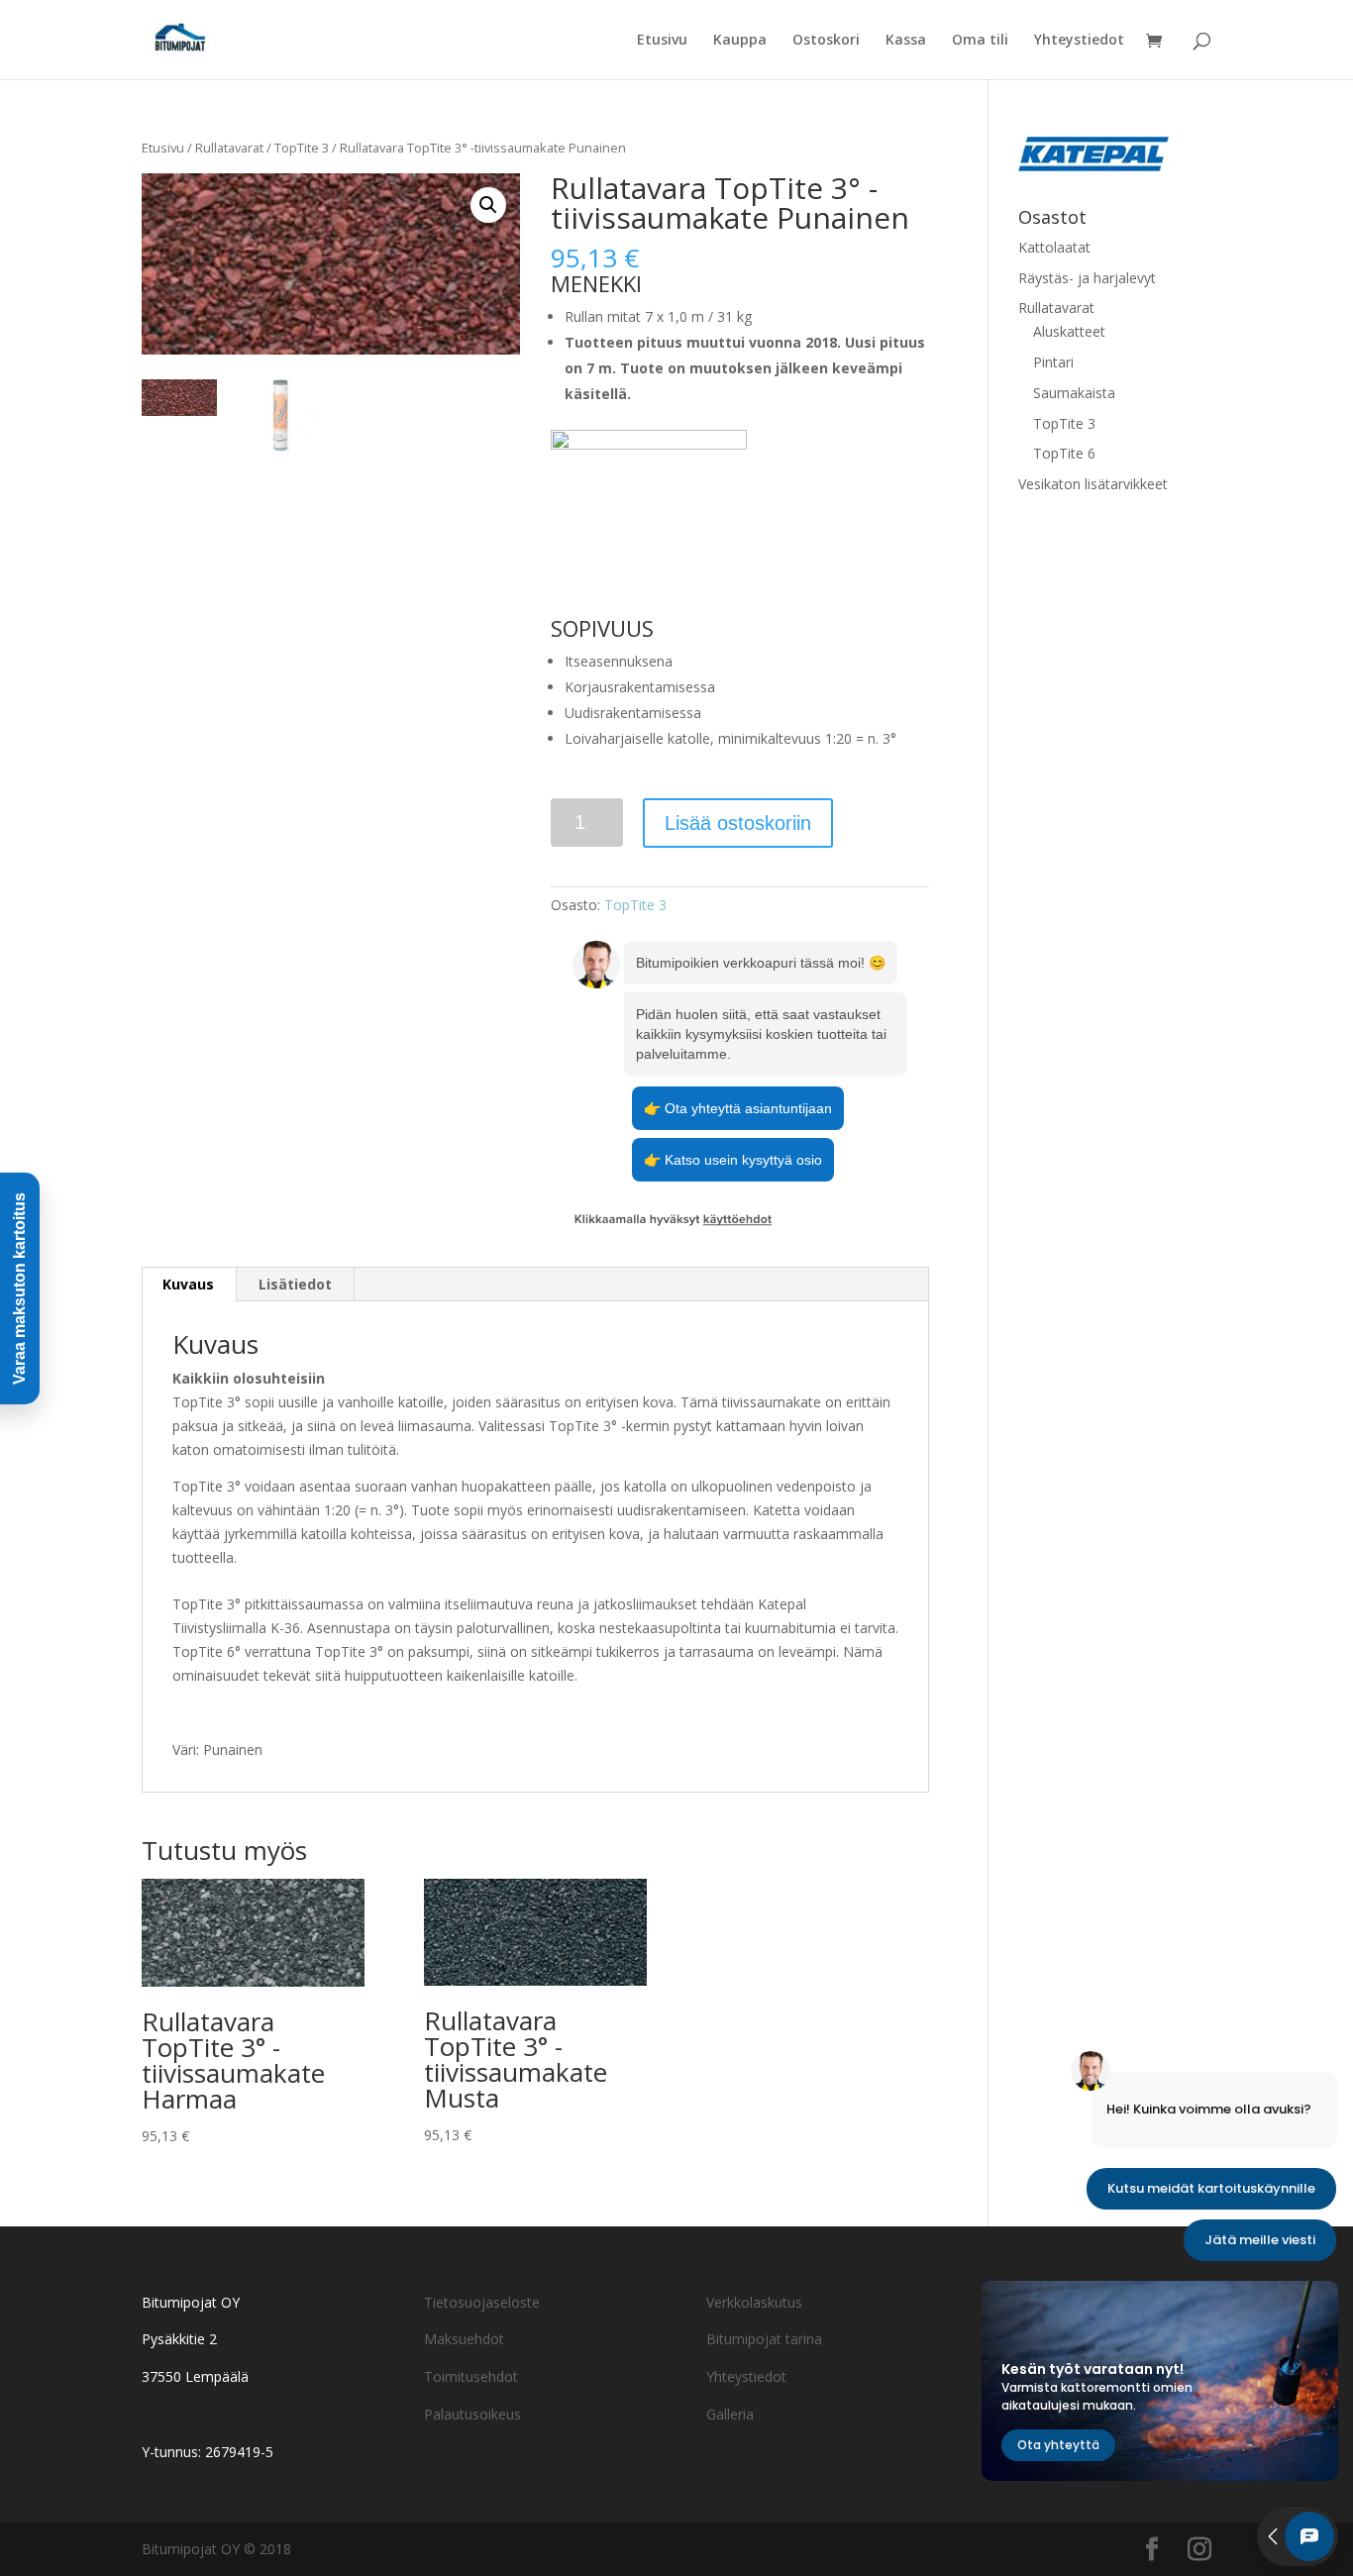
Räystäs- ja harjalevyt (1087, 278)
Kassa (906, 41)
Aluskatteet (1069, 331)
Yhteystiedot (1079, 41)
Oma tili (980, 41)
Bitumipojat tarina (764, 2339)
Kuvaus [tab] (188, 1284)
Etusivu (662, 41)
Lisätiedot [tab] (295, 1284)
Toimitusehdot (471, 2376)
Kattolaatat (1054, 247)
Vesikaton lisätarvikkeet (1093, 484)
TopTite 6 (1064, 453)
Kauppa (740, 41)
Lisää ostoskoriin (738, 823)
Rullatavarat (229, 148)
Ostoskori (826, 41)
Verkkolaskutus (754, 2302)
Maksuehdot (464, 2339)
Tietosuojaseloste (482, 2302)
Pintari (1053, 362)
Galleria (730, 2414)
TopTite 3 (302, 148)
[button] (488, 205)
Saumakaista (1074, 393)
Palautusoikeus (472, 2414)
